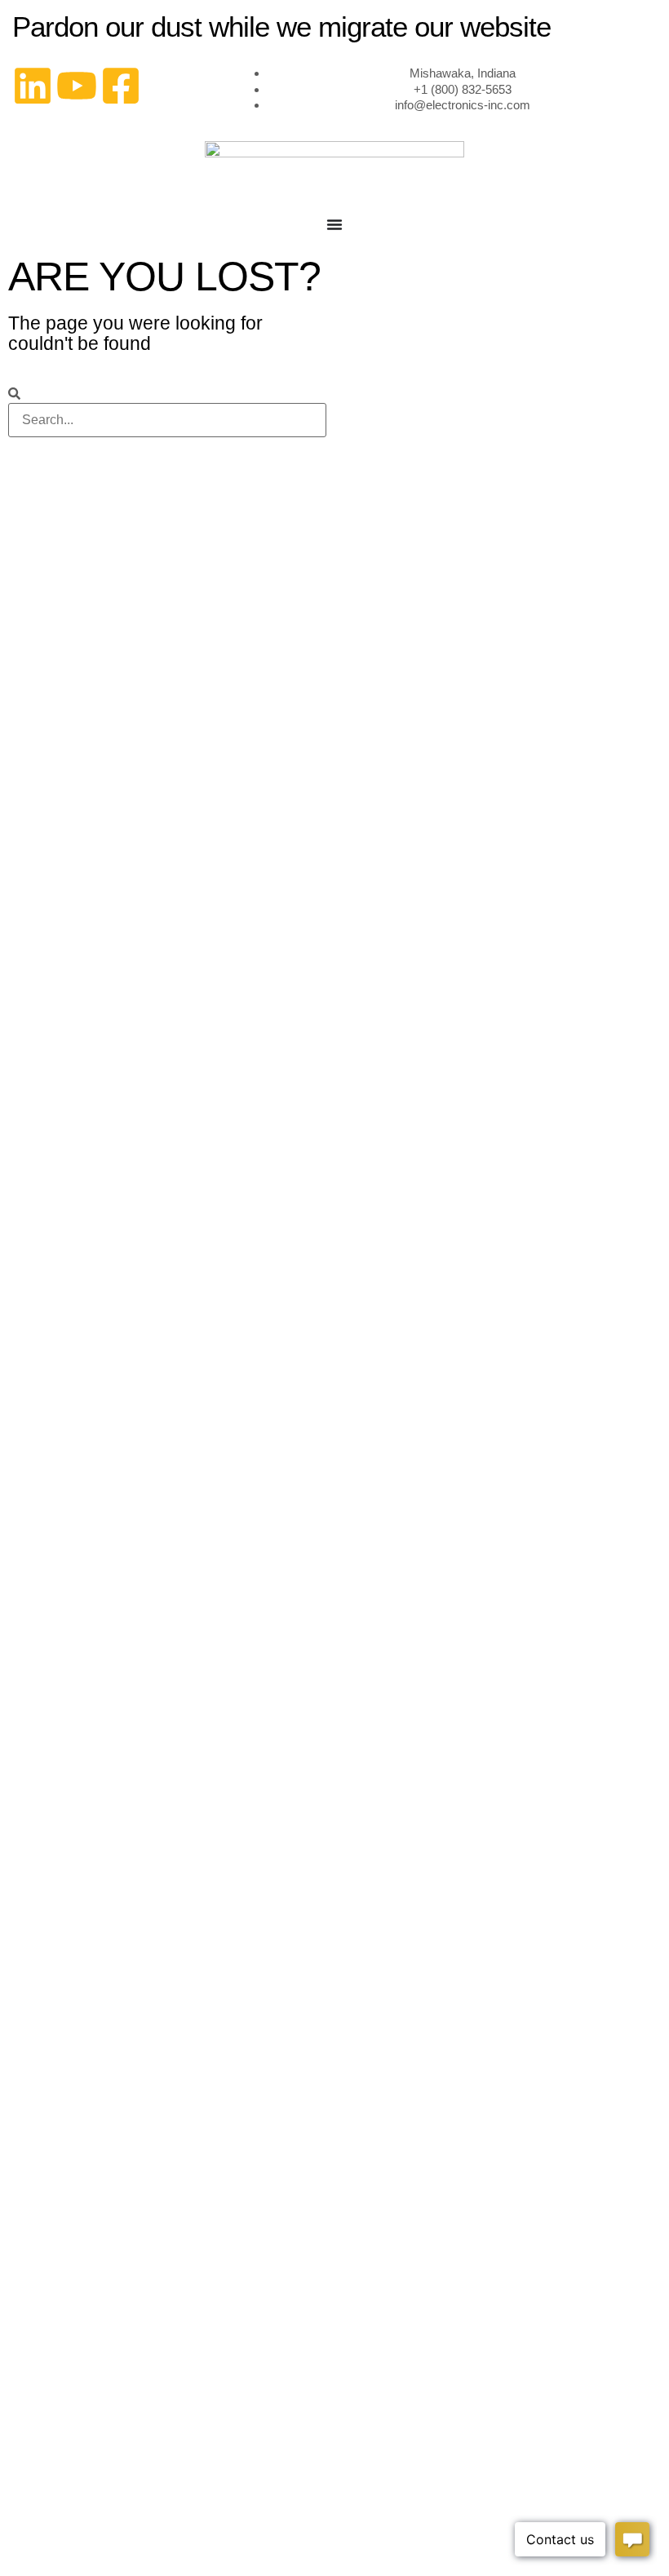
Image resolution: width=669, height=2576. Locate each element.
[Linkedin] (33, 86)
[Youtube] (77, 86)
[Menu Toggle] (334, 224)
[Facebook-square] (121, 86)
